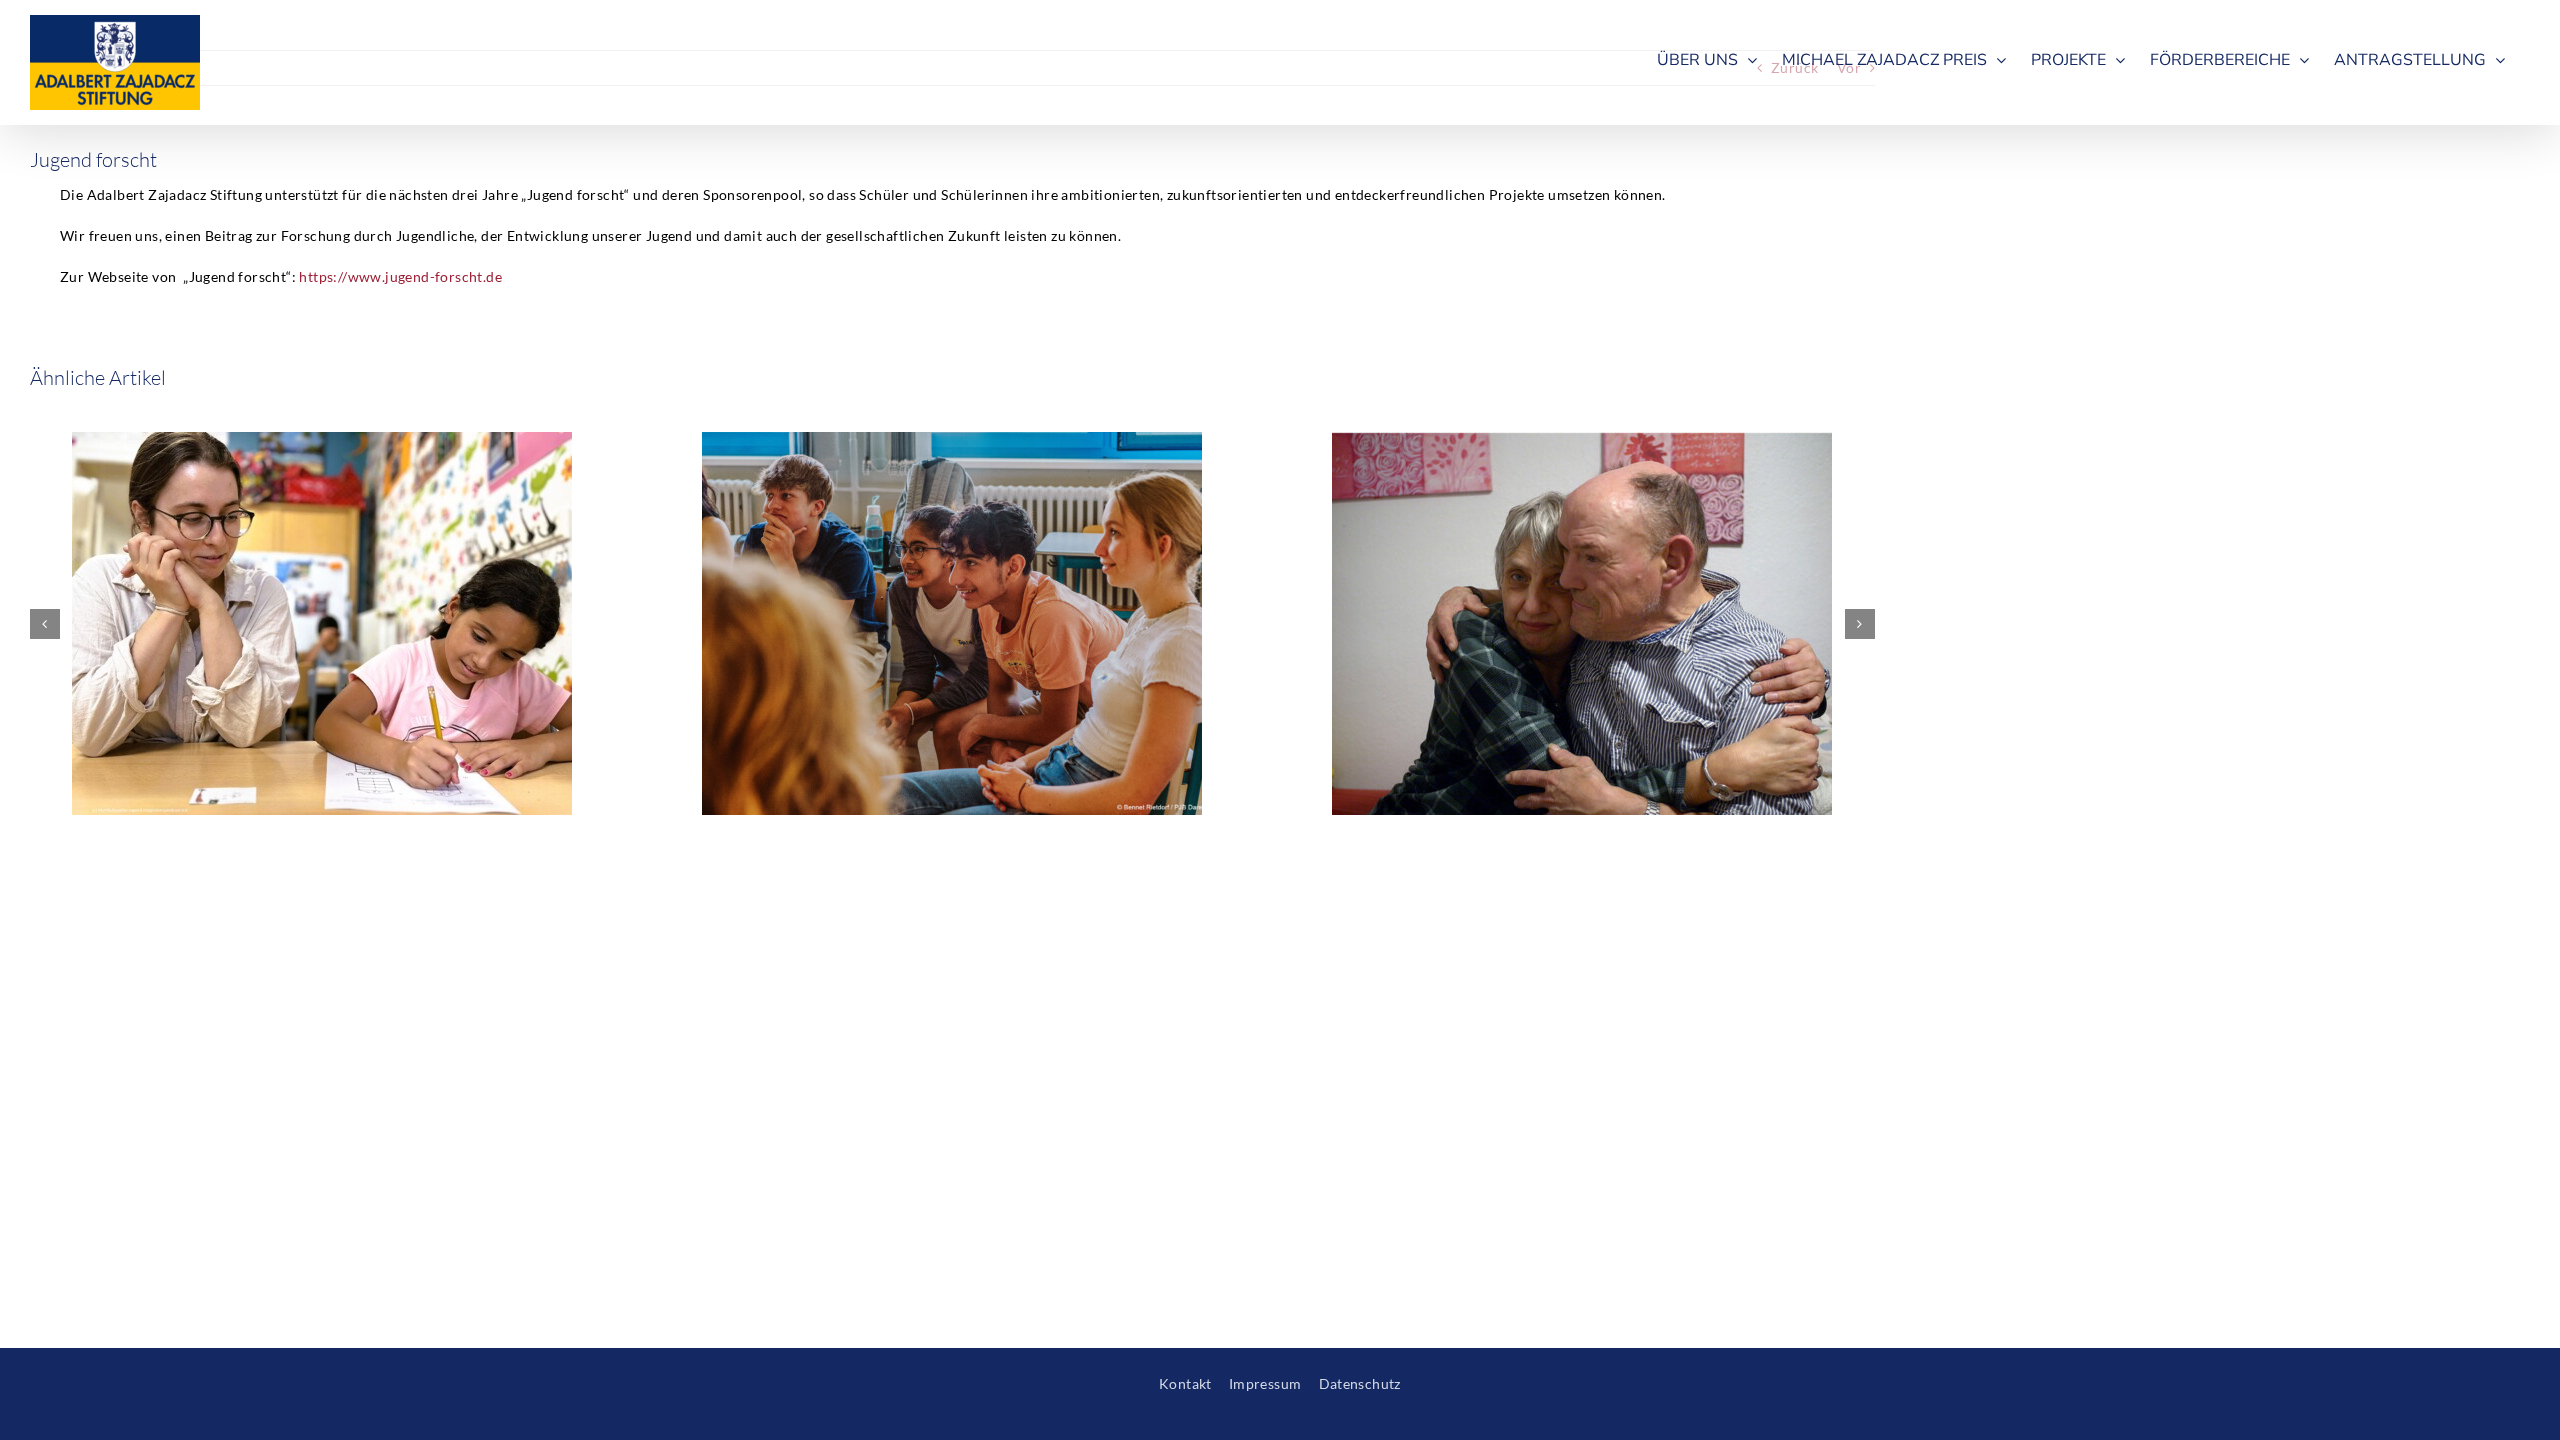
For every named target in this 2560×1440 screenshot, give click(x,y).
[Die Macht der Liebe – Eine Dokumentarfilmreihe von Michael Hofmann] (1582, 440)
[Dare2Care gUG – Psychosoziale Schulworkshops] (952, 440)
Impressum (1265, 1383)
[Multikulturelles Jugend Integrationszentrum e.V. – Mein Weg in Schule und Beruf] (322, 440)
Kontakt (1185, 1383)
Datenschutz (1360, 1383)
